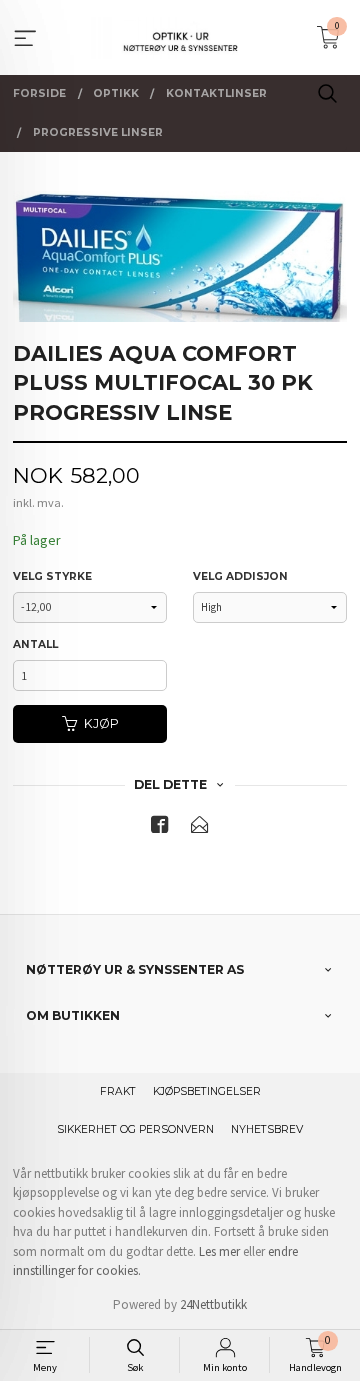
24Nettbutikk (213, 1304)
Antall (35, 644)
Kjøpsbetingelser (207, 1091)
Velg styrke (52, 576)
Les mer (219, 1251)
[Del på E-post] (200, 828)
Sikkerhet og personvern (135, 1129)
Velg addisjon (240, 576)
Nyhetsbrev (267, 1129)
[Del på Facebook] (160, 828)
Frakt (118, 1091)
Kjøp (101, 723)
